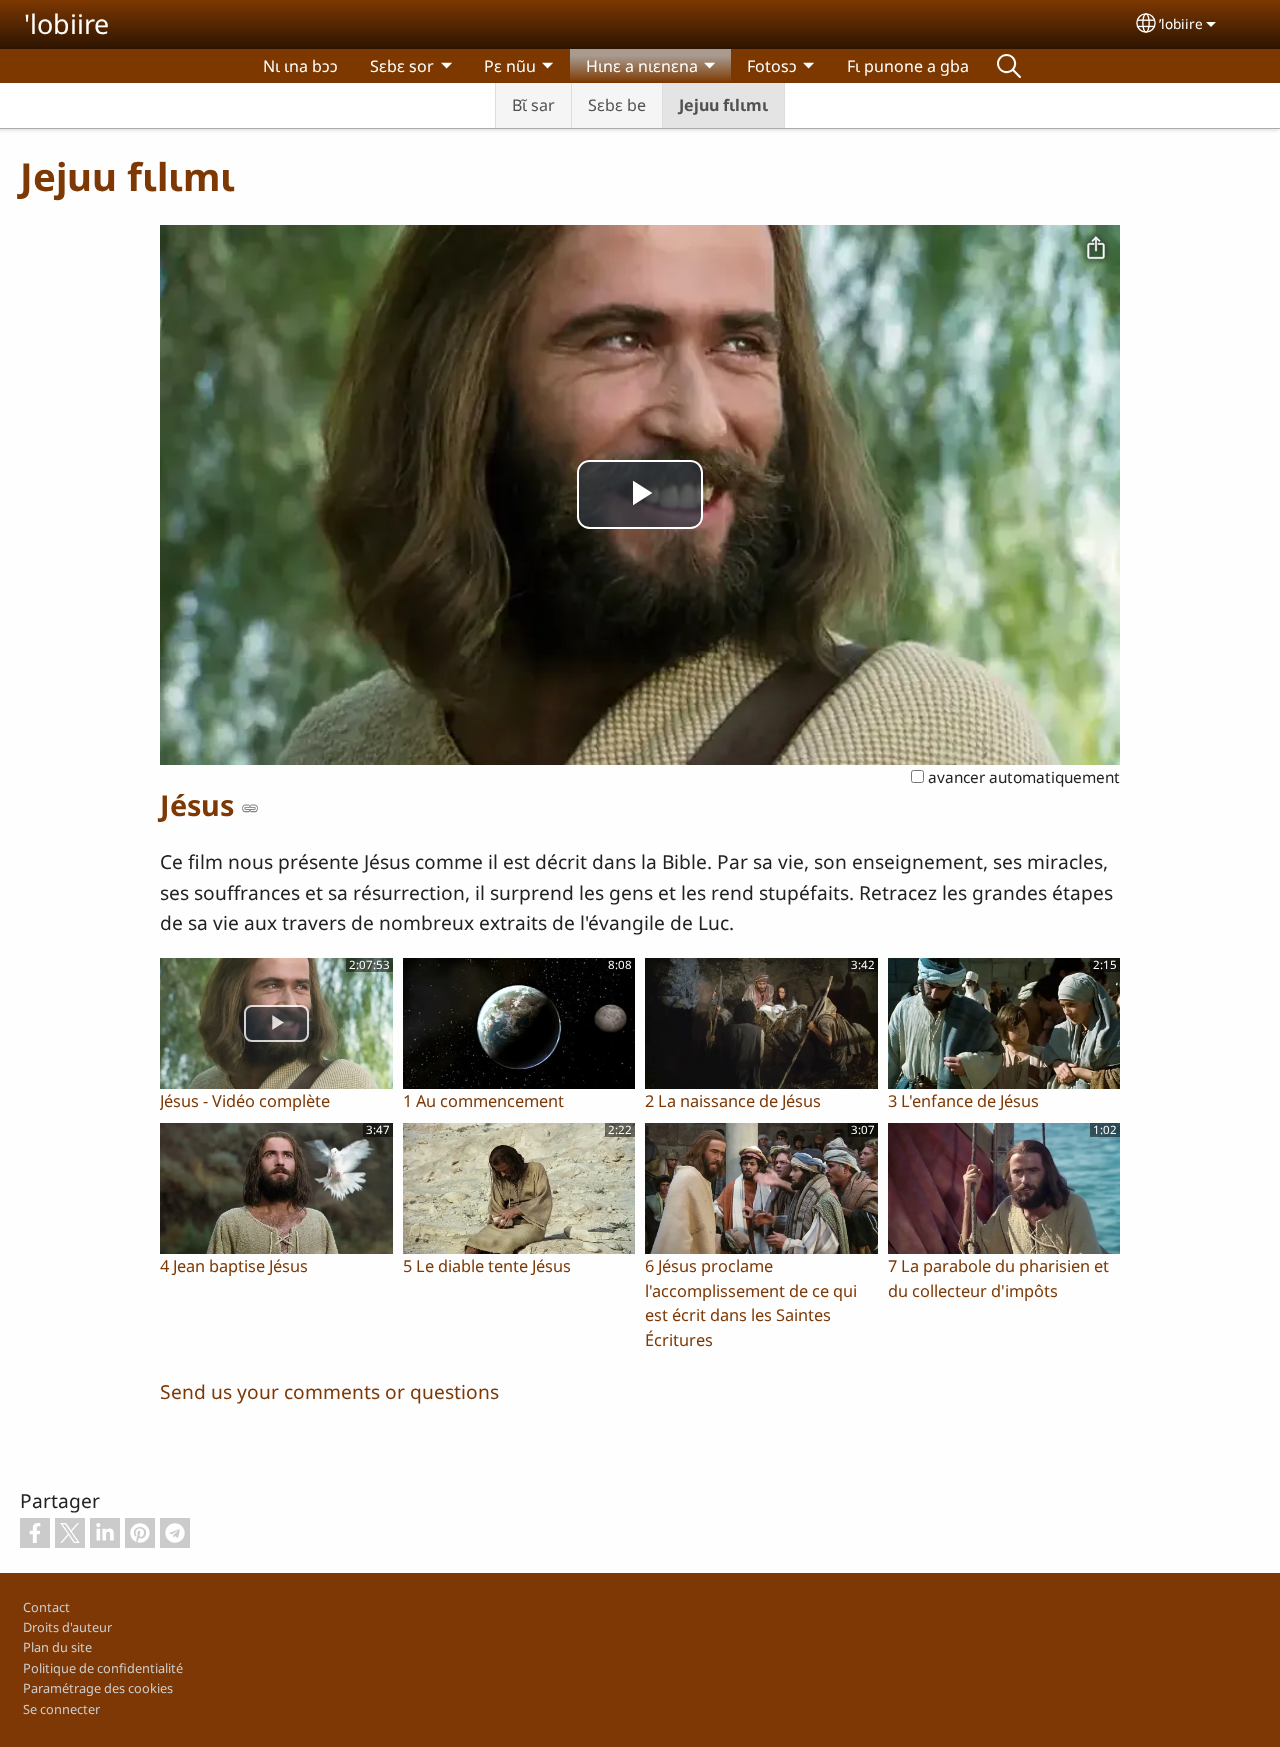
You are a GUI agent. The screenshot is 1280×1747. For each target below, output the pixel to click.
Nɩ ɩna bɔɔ (300, 66)
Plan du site (57, 1647)
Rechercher (1009, 66)
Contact (46, 1607)
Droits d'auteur (67, 1627)
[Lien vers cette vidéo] (250, 808)
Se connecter (61, 1709)
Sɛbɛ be (617, 105)
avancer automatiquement (1022, 777)
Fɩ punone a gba (908, 66)
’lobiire (1181, 23)
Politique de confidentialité (103, 1668)
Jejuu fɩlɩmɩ (723, 105)
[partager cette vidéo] (1096, 249)
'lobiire (66, 23)
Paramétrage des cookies (98, 1688)
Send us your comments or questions (329, 1391)
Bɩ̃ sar (533, 105)
